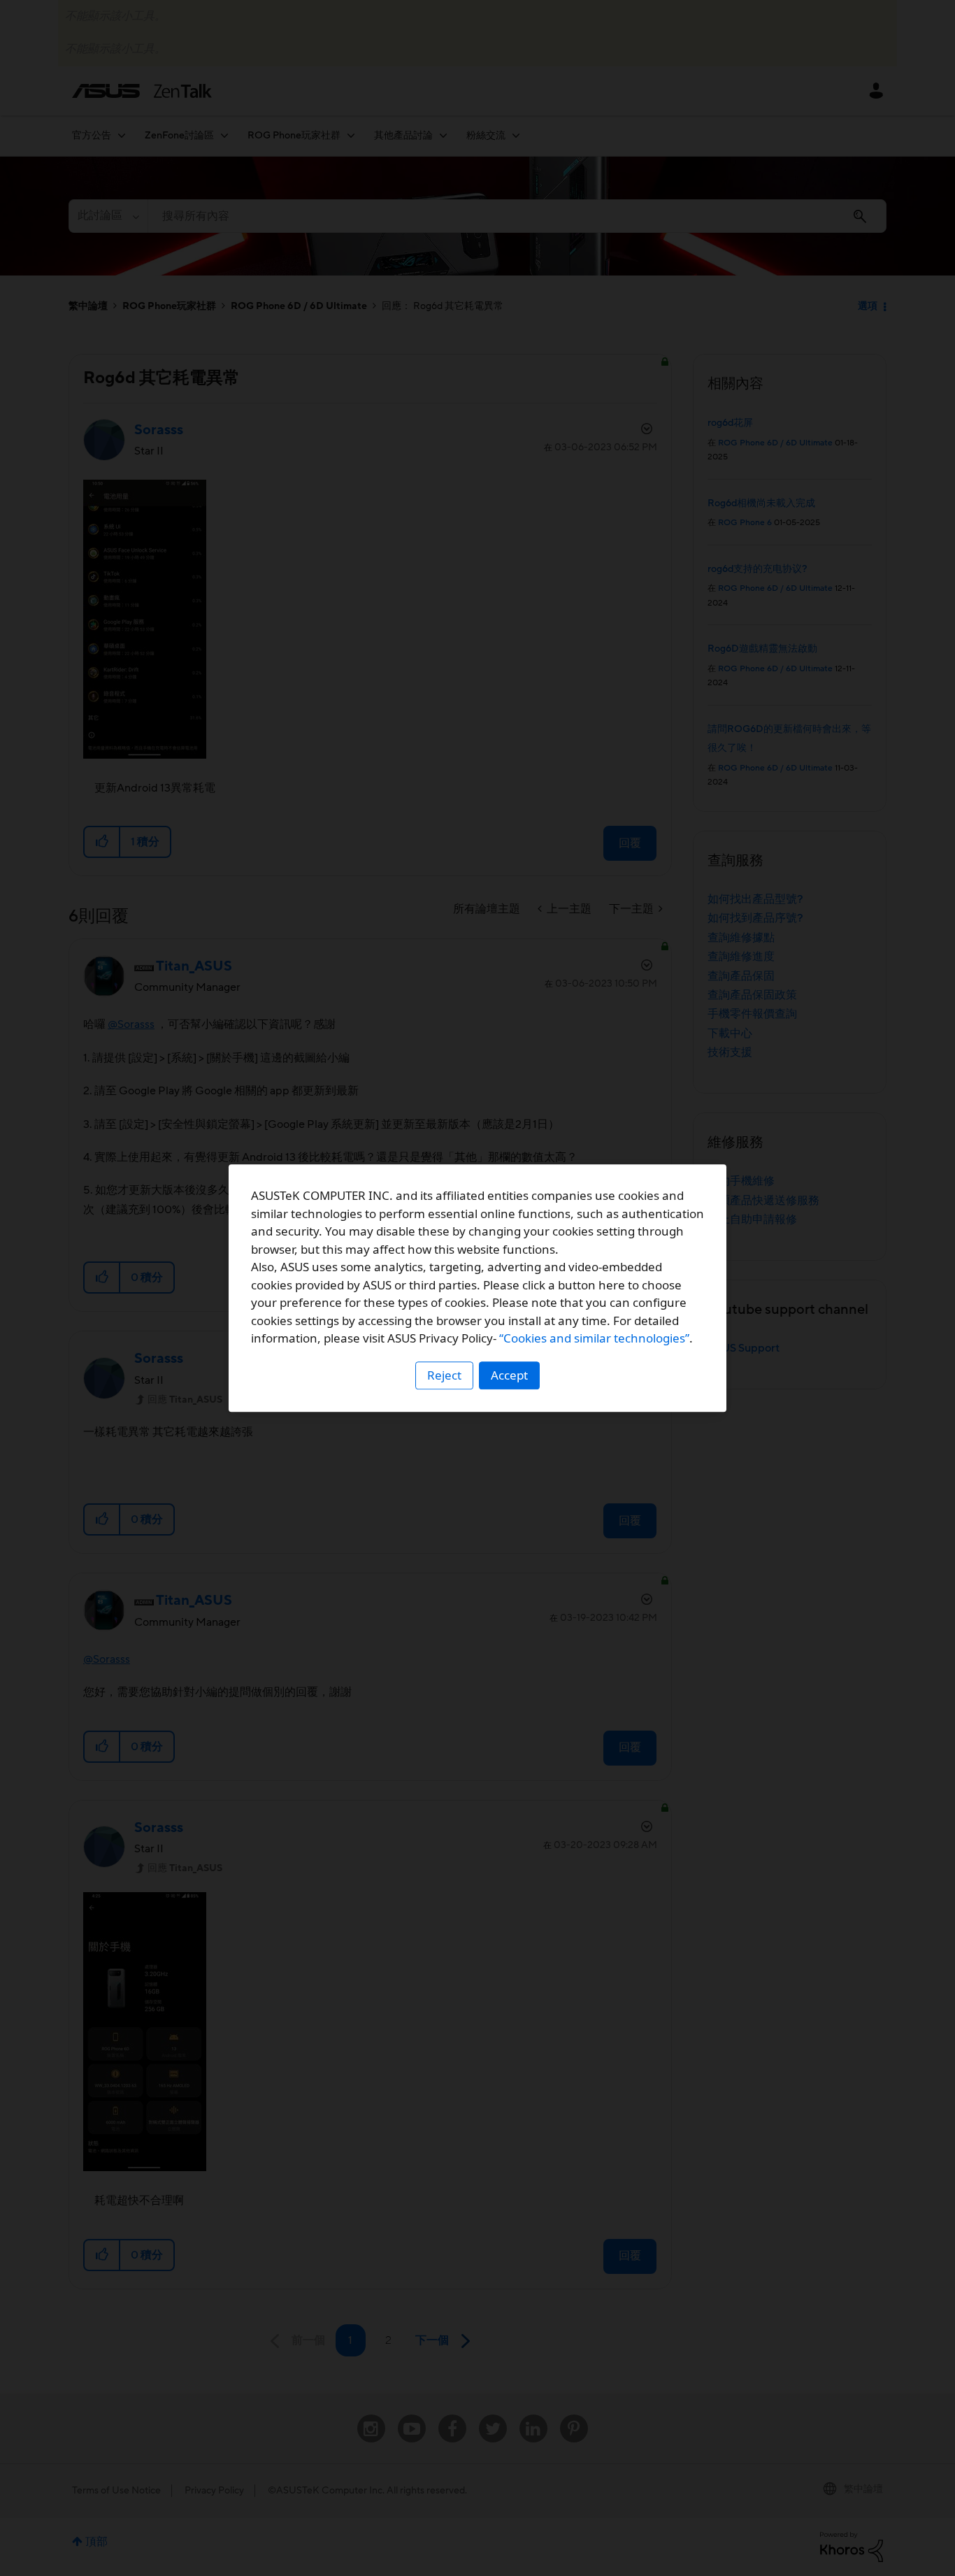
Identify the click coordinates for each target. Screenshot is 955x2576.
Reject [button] (444, 1375)
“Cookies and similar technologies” (594, 1338)
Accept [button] (509, 1375)
